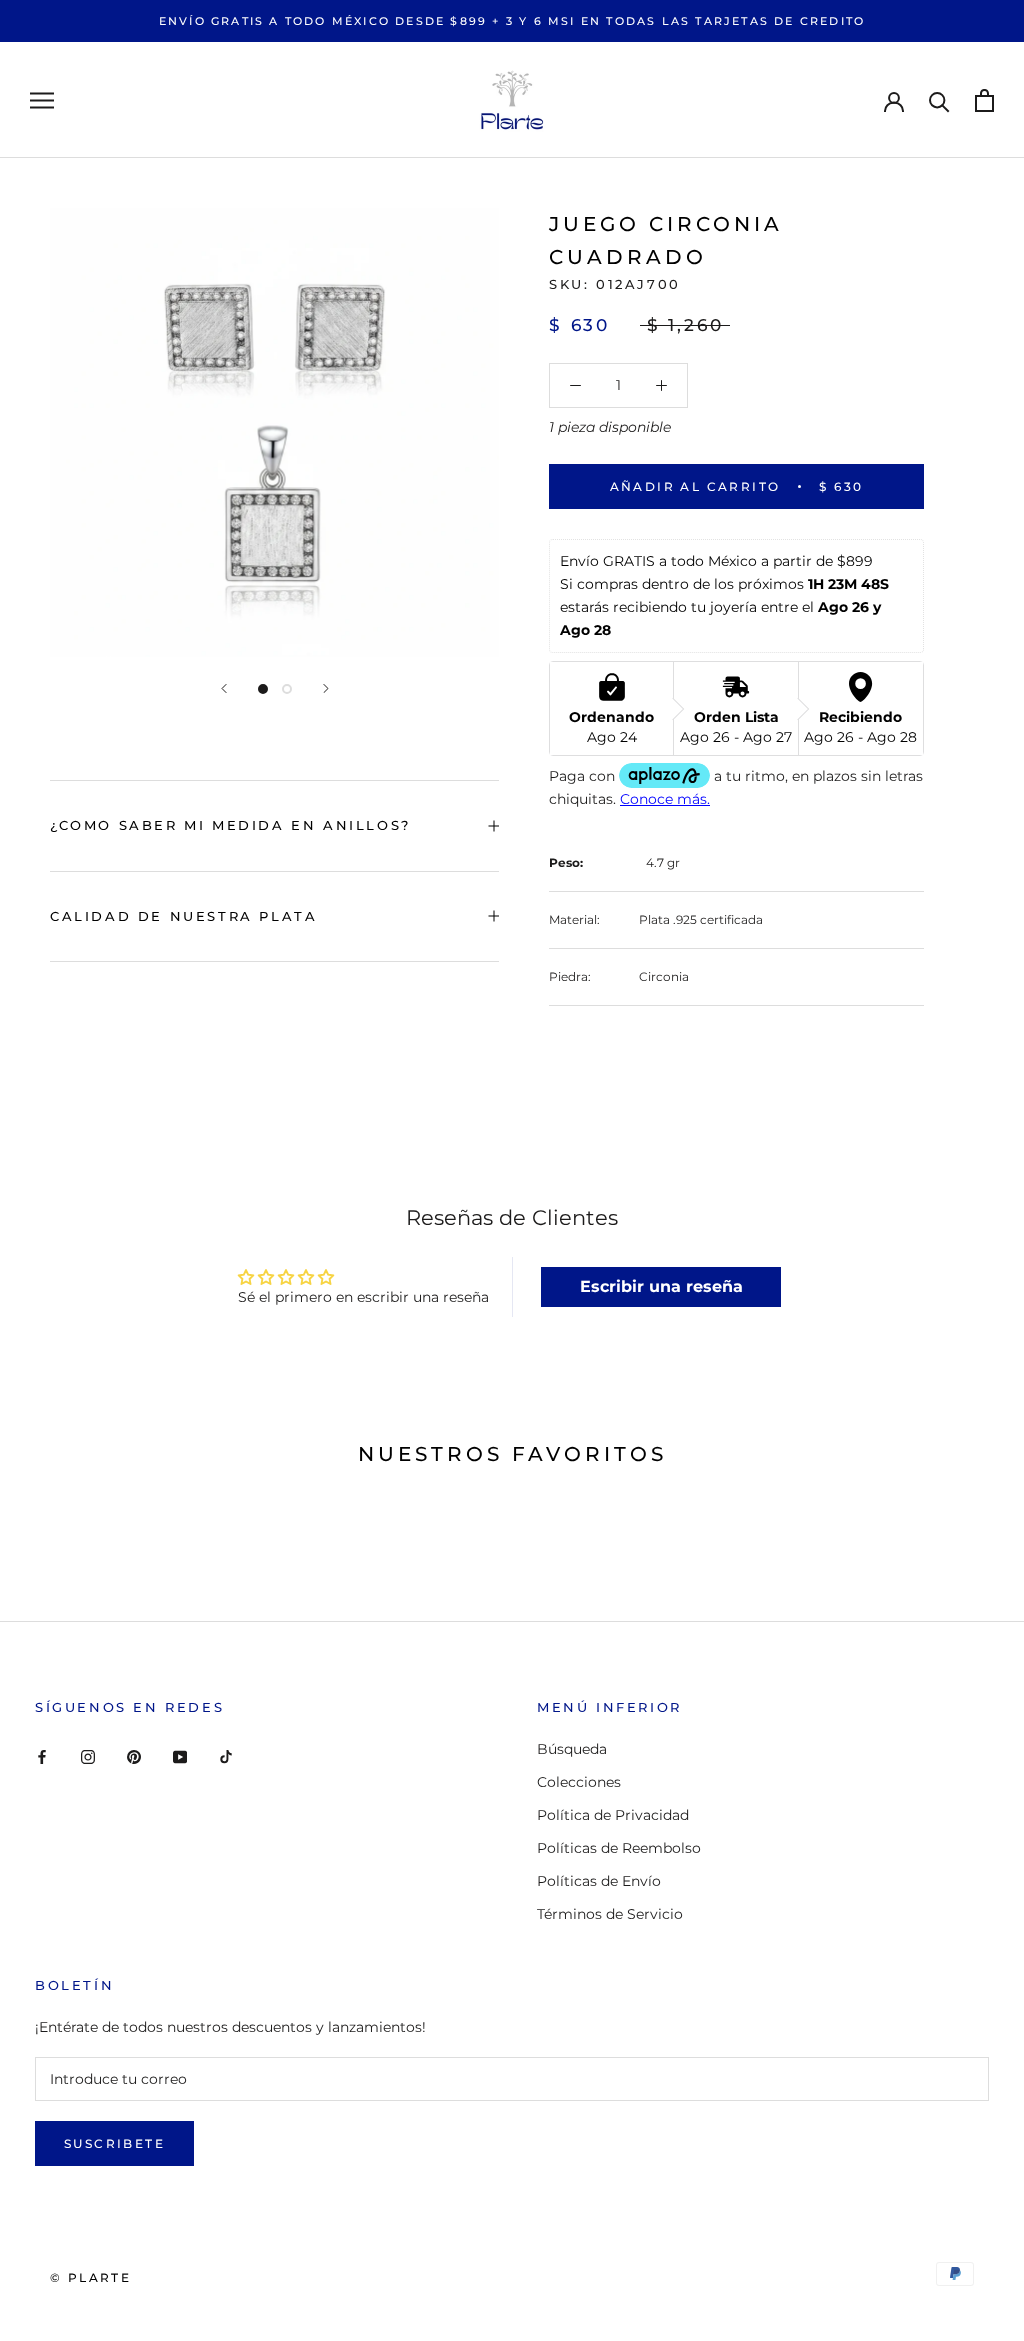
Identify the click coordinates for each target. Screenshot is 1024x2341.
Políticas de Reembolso (619, 1848)
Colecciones (579, 1782)
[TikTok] (226, 1756)
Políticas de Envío (599, 1881)
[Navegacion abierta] (42, 100)
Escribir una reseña (661, 1286)
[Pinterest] (134, 1756)
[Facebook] (42, 1756)
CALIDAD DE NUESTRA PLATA (183, 916)
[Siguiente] (326, 688)
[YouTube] (180, 1756)
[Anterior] (224, 688)
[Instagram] (88, 1756)
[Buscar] (939, 100)
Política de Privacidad (613, 1815)
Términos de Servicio (610, 1914)
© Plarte (90, 2277)
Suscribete (114, 2143)
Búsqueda (572, 1749)
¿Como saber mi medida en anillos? (230, 825)
